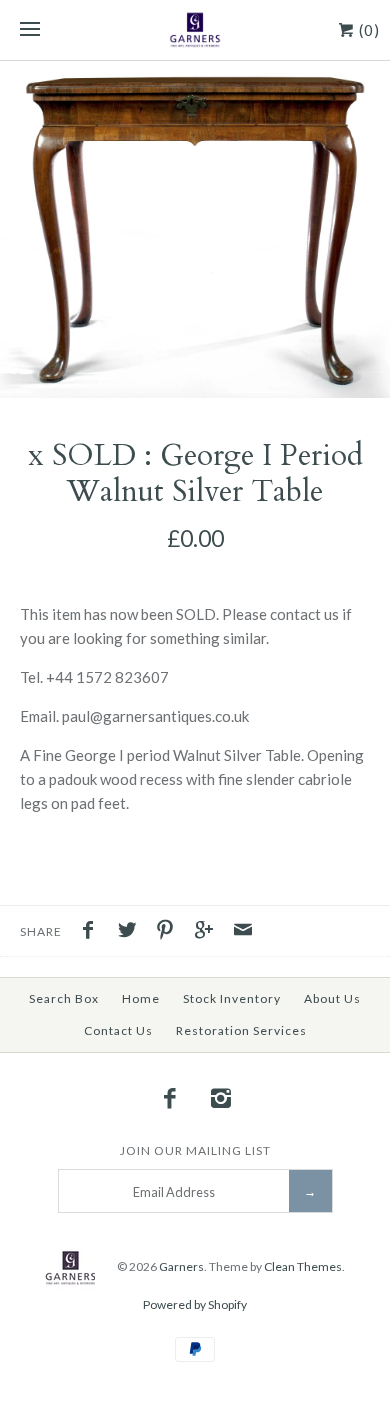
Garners (181, 1266)
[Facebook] (169, 1098)
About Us (332, 998)
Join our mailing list (195, 1150)
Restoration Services (241, 1030)
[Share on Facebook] (93, 932)
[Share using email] (243, 932)
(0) (367, 30)
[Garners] (195, 30)
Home (141, 998)
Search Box (64, 998)
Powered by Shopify (195, 1304)
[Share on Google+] (209, 932)
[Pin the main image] (170, 932)
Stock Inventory (232, 998)
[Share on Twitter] (132, 932)
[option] (195, 229)
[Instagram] (221, 1098)
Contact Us (118, 1030)
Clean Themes (303, 1266)
